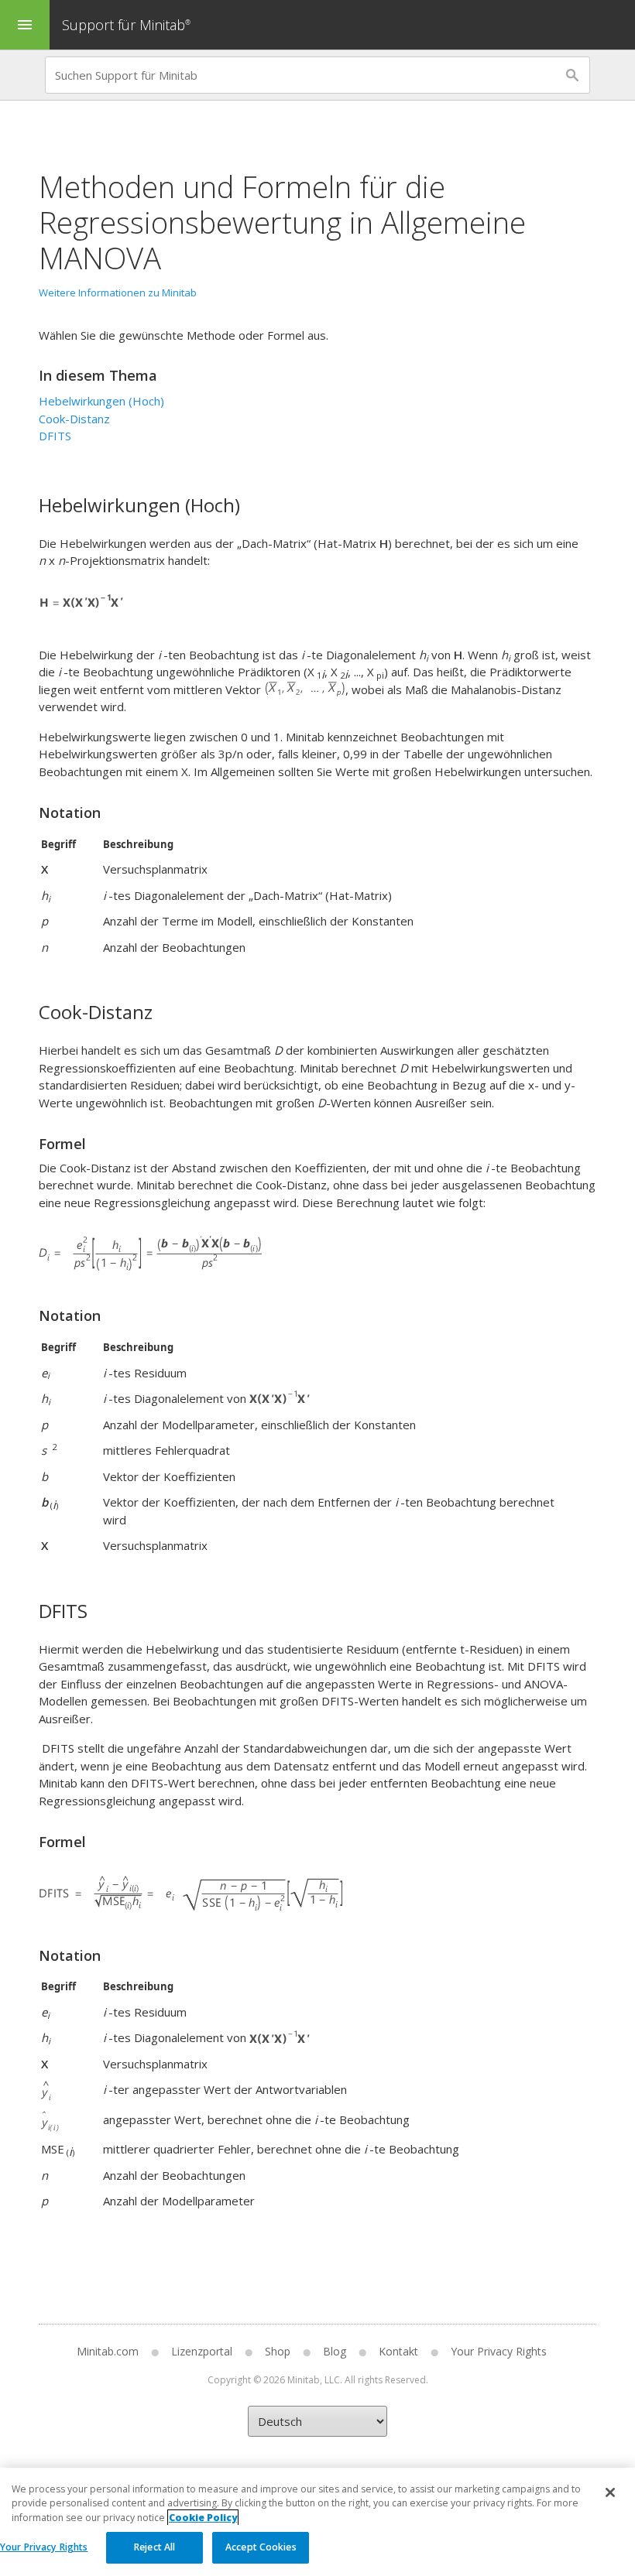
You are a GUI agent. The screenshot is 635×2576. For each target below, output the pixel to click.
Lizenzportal (202, 2351)
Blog (335, 2351)
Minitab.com (108, 2351)
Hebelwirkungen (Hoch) (101, 401)
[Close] (610, 2492)
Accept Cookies (261, 2547)
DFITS (55, 436)
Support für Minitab (126, 25)
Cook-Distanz (74, 419)
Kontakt (398, 2351)
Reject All (154, 2547)
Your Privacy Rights (44, 2547)
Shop (278, 2351)
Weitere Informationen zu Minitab (118, 292)
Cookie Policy (203, 2518)
